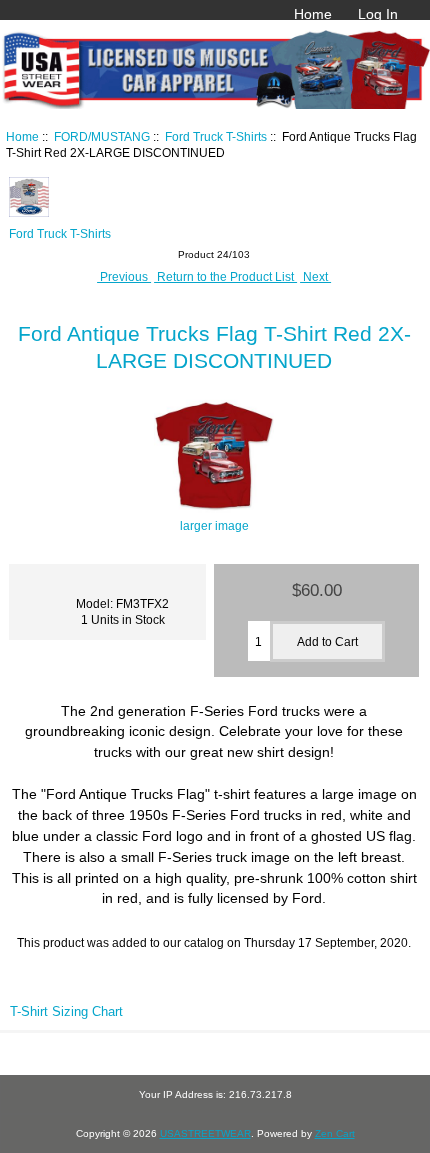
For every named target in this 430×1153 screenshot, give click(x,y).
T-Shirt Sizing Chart (66, 1011)
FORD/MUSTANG (102, 136)
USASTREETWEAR (205, 1133)
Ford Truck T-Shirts (216, 136)
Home (313, 14)
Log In (378, 14)
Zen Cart (335, 1133)
